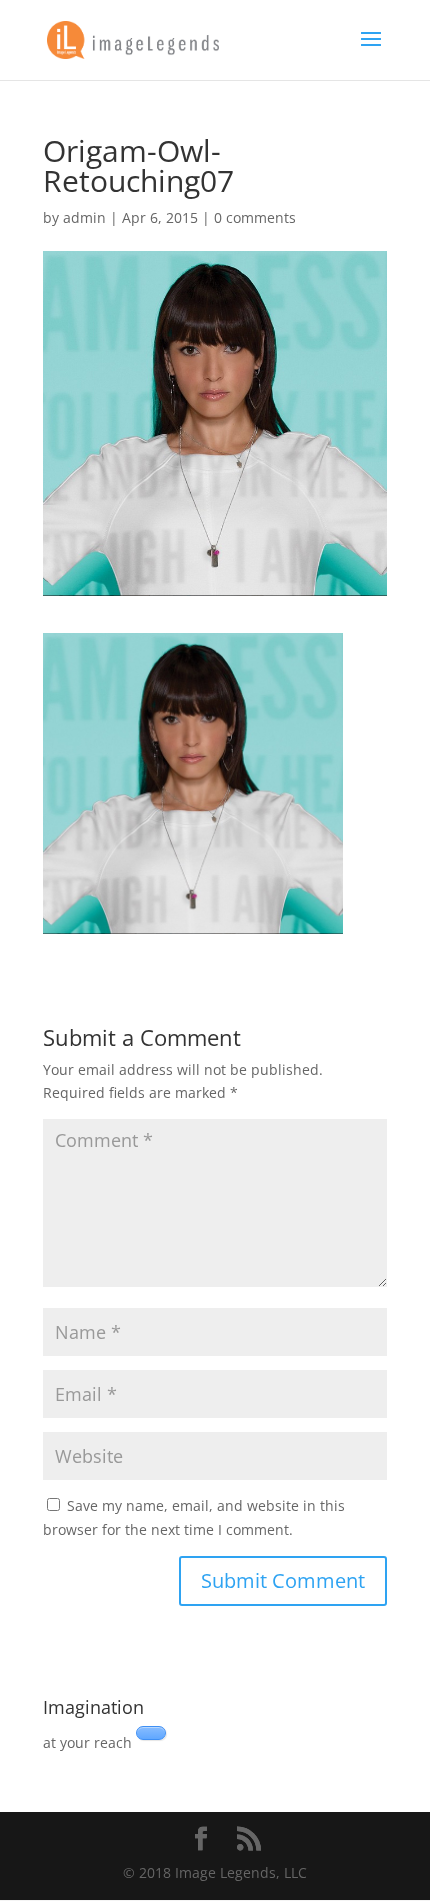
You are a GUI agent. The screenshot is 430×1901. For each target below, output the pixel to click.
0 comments (255, 217)
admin (84, 217)
